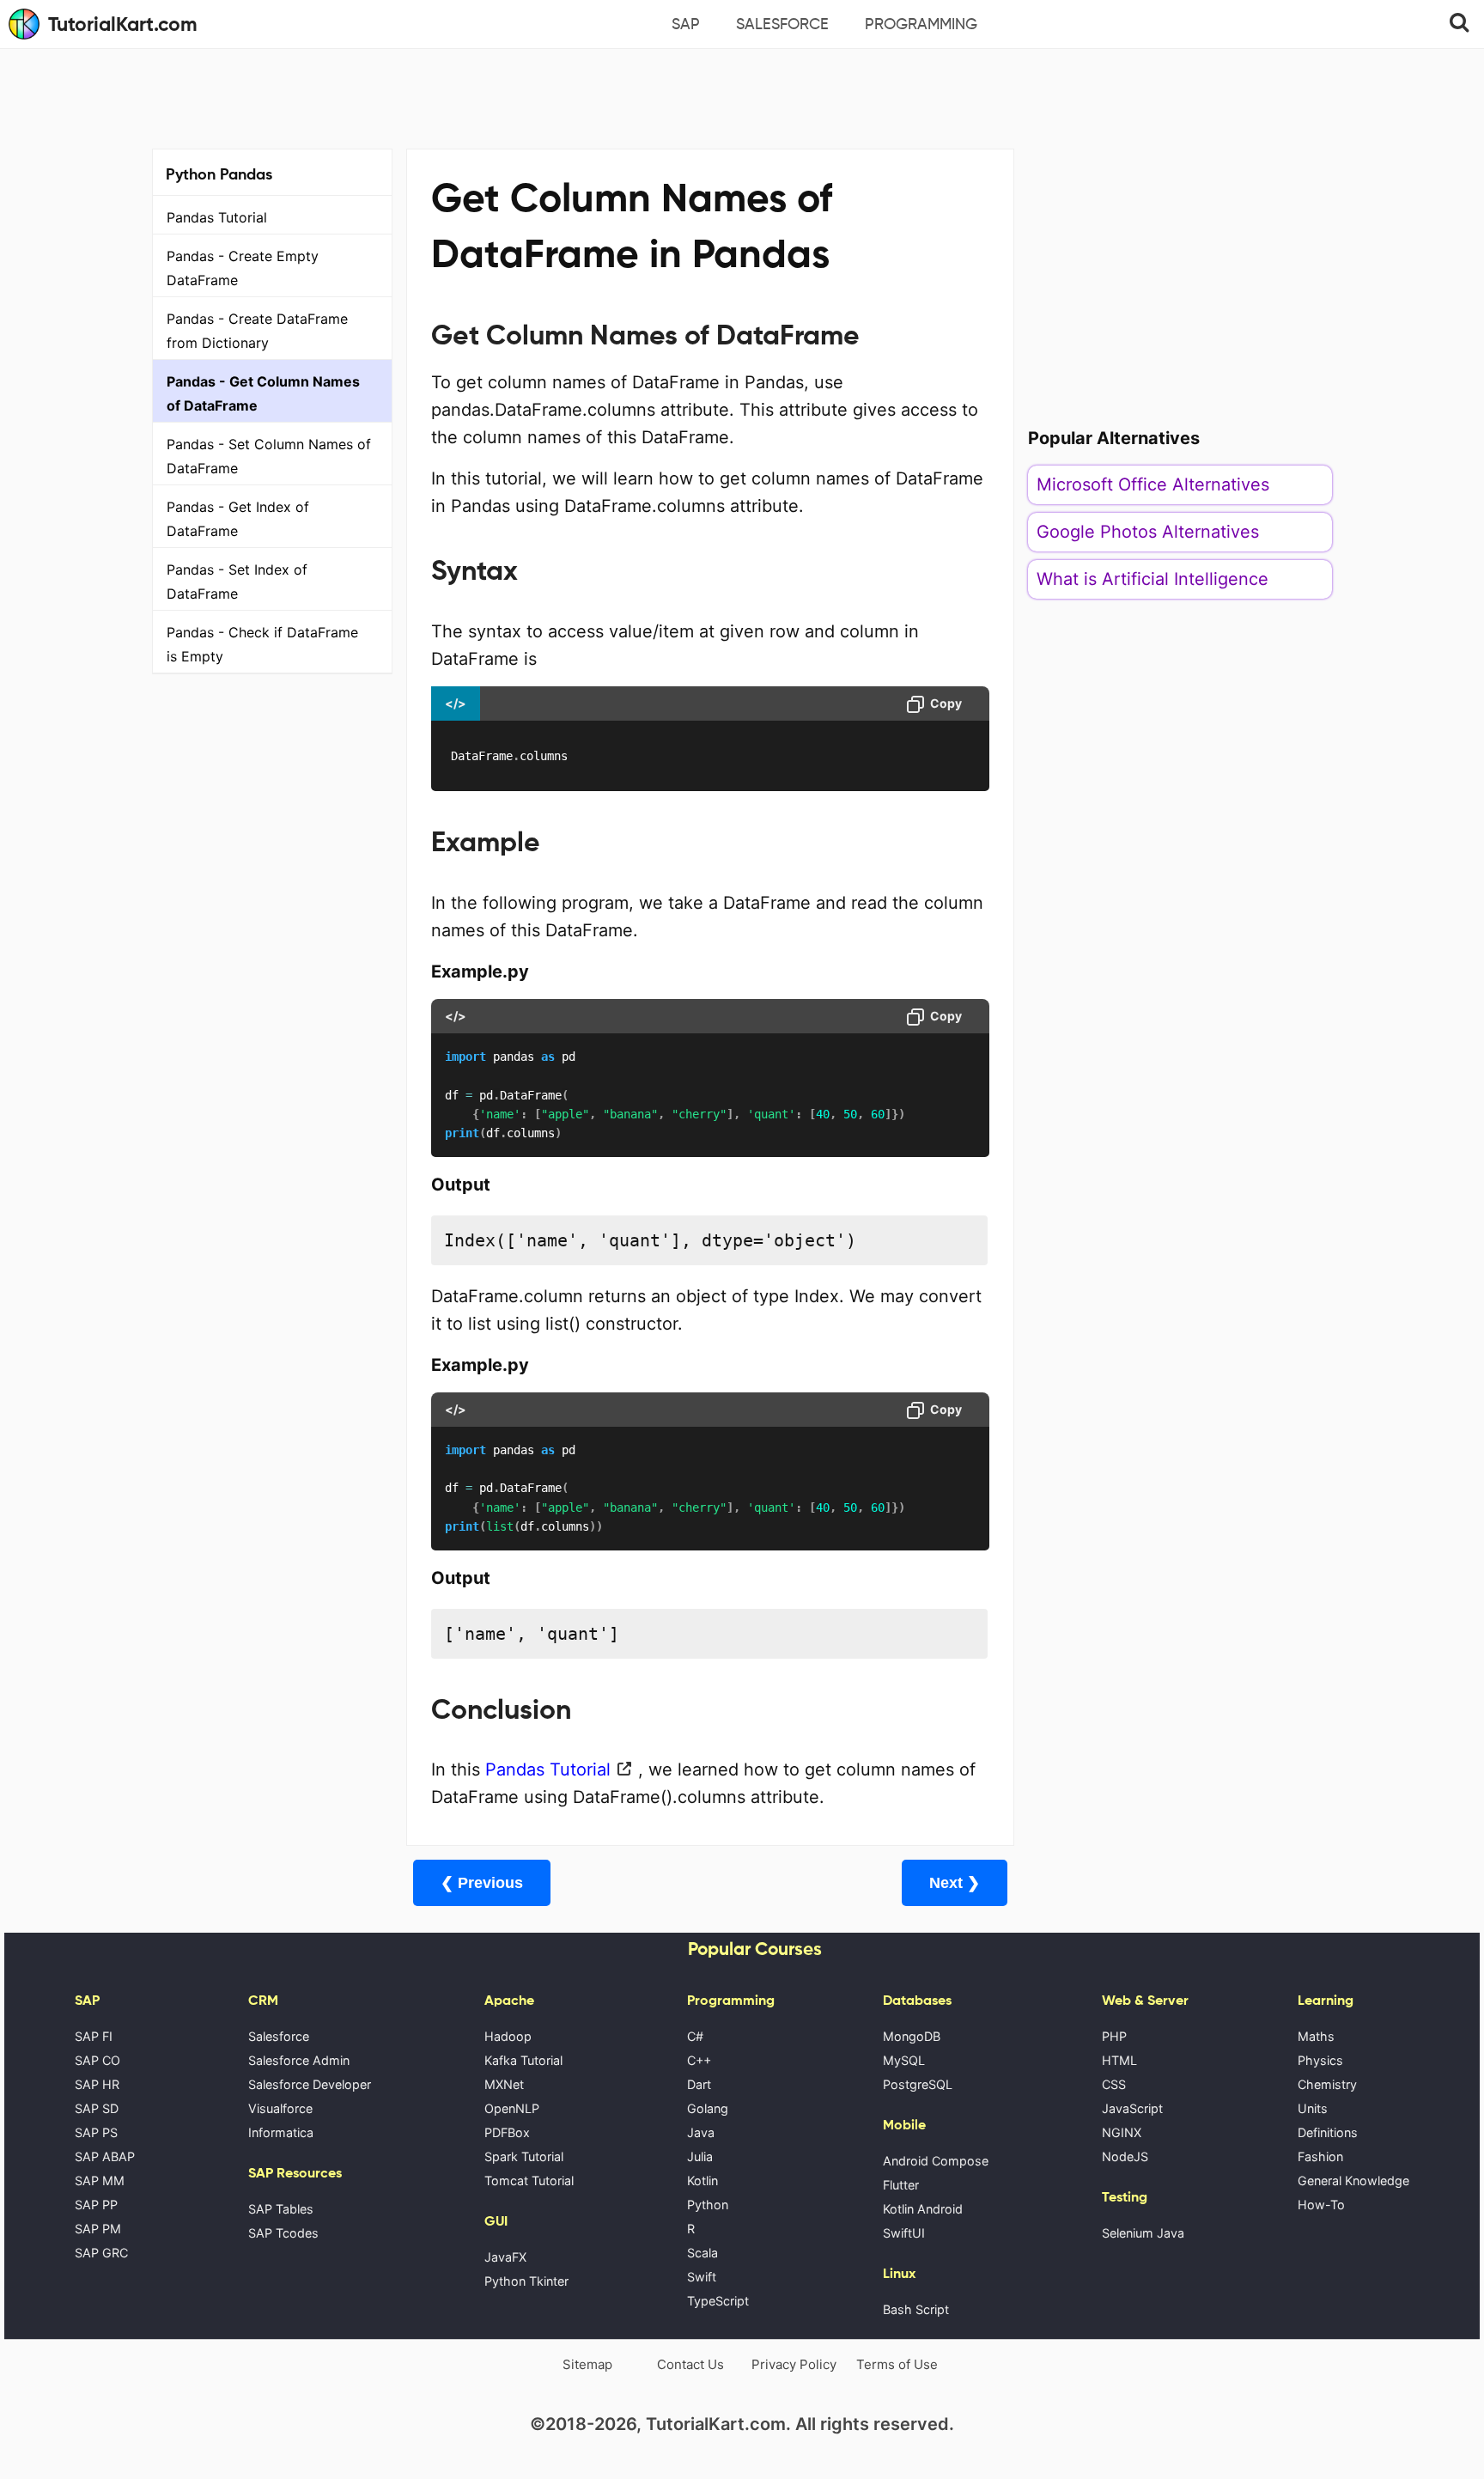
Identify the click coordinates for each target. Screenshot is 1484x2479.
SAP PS (96, 2132)
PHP (1114, 2036)
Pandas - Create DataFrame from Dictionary (257, 331)
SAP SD (97, 2108)
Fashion (1320, 2156)
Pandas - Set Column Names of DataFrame (269, 456)
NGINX (1122, 2132)
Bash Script (916, 2309)
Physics (1320, 2060)
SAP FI (94, 2036)
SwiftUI (904, 2233)
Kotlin (702, 2181)
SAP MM (100, 2181)
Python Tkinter (526, 2281)
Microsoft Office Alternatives (1153, 484)
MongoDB (912, 2036)
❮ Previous (482, 1883)
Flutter (901, 2185)
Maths (1316, 2036)
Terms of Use (897, 2364)
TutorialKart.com (123, 24)
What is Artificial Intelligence (1153, 579)
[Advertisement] (742, 96)
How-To (1321, 2205)
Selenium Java (1143, 2233)
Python (708, 2205)
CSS (1114, 2084)
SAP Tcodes (283, 2233)
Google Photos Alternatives (1148, 532)
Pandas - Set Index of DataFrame (237, 582)
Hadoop (508, 2036)
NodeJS (1125, 2156)
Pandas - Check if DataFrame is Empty (262, 644)
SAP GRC (101, 2253)
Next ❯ (955, 1883)
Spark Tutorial (524, 2156)
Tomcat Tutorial (529, 2181)
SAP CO (97, 2060)
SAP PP (96, 2205)
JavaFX (505, 2257)
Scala (702, 2253)
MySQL (904, 2060)
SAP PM (98, 2229)
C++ (699, 2060)
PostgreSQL (918, 2084)
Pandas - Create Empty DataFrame (243, 268)
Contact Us (690, 2364)
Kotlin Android (923, 2209)
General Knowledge (1353, 2181)
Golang (708, 2108)
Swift (702, 2277)
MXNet (504, 2084)
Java (701, 2132)
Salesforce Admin (299, 2060)
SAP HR (97, 2084)
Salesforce (782, 24)
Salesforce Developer (310, 2084)
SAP (686, 24)
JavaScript (1132, 2108)
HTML (1119, 2060)
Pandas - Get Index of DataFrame (238, 519)
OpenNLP (512, 2108)
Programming (921, 24)
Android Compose (936, 2161)
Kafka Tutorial (523, 2060)
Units (1313, 2108)
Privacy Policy (794, 2364)
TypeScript (718, 2301)
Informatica (281, 2132)
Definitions (1328, 2132)
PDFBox (507, 2132)
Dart (699, 2084)
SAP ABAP (105, 2156)
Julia (700, 2156)
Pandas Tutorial (217, 217)
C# (695, 2036)
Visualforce (280, 2108)
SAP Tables (281, 2209)
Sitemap (587, 2364)
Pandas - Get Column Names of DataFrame (263, 393)
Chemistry (1327, 2084)
